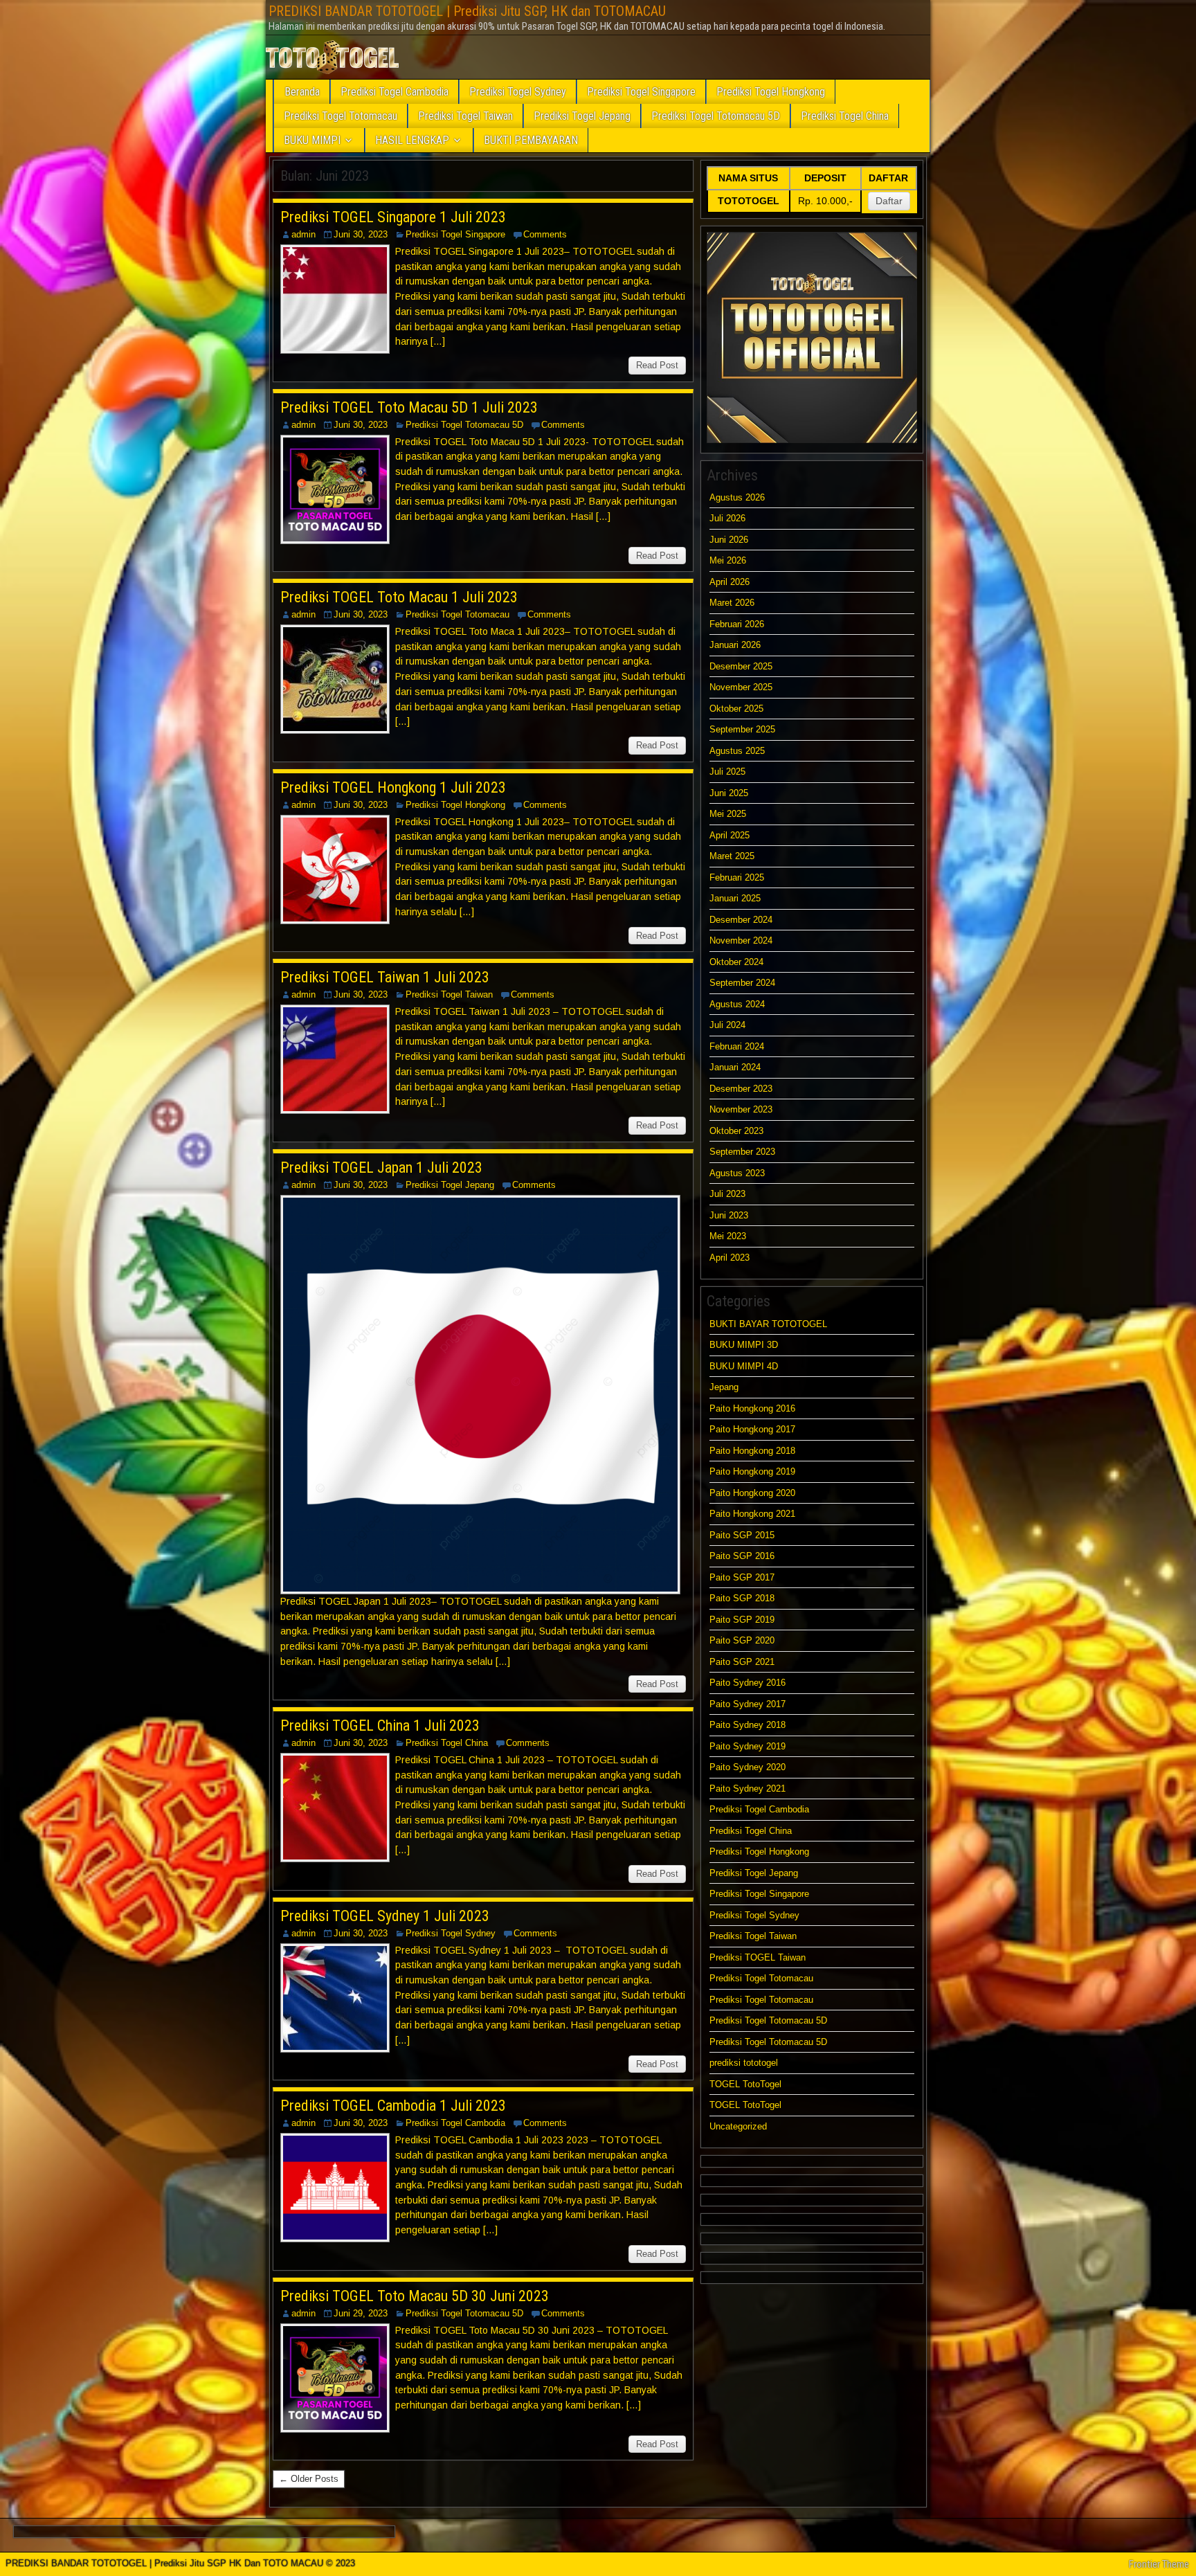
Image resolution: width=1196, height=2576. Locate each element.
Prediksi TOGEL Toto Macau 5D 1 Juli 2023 (409, 407)
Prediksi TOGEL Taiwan (759, 1957)
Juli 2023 (727, 1194)
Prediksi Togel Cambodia (395, 92)
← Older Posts (309, 2479)
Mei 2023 (728, 1236)
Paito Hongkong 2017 (752, 1429)
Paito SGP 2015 (742, 1535)
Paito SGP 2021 (742, 1662)
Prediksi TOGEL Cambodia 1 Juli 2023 (393, 2106)
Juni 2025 (729, 793)
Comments (545, 234)
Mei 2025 (728, 814)
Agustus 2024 (737, 1004)
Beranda (302, 92)
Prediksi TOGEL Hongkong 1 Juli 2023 (393, 787)
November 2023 (741, 1109)
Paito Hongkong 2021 (752, 1514)
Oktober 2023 (736, 1131)
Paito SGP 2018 (742, 1598)
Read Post (657, 365)
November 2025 (741, 687)
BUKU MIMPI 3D (744, 1345)
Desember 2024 (741, 920)
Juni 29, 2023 (361, 2313)
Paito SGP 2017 (742, 1577)
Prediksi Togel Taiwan (465, 116)
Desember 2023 (741, 1089)
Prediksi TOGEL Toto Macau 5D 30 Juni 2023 (415, 2296)
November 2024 (741, 940)
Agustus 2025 (737, 751)
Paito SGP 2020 (742, 1640)
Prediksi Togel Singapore (641, 92)
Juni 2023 (729, 1215)
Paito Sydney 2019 (747, 1746)
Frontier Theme (1159, 2564)
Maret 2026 (732, 603)
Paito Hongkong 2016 (752, 1408)
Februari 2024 (737, 1046)
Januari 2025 (735, 898)
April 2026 (730, 582)
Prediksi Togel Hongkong (771, 92)
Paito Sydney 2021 (747, 1789)
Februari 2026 (737, 624)
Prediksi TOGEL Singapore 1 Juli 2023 (393, 217)
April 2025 (730, 835)
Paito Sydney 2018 (747, 1725)
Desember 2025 (741, 666)
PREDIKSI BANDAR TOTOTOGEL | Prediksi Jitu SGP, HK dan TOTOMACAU (467, 11)
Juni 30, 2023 (361, 234)
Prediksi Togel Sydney (518, 92)
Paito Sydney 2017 (747, 1704)
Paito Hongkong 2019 (752, 1471)
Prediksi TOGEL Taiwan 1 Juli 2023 (385, 977)
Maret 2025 (732, 856)
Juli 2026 (727, 518)
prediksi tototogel (744, 2063)
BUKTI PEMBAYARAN (531, 140)
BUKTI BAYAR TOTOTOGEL (768, 1324)
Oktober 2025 (736, 709)
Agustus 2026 (737, 497)
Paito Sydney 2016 (747, 1683)
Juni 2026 (729, 540)
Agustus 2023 (737, 1173)
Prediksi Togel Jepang (582, 116)
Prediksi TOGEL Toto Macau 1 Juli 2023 (399, 597)
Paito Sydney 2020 (747, 1767)
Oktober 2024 (736, 962)
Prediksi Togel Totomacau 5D (716, 116)
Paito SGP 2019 (742, 1620)
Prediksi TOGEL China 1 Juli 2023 (380, 1726)
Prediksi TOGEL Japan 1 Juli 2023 (381, 1168)
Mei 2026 (728, 560)
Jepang (724, 1387)
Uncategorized (738, 2126)
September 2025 (742, 729)
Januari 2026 (735, 645)
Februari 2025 (737, 877)
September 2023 (742, 1152)
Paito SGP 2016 (742, 1556)
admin (303, 234)
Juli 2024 (727, 1025)
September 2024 (742, 983)
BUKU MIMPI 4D (744, 1366)
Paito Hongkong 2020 (752, 1493)
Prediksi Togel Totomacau (341, 116)
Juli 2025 (727, 772)
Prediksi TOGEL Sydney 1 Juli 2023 (385, 1916)
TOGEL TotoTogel (745, 2084)
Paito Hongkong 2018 (752, 1451)
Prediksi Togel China (845, 116)
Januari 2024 (735, 1067)
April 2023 (730, 1258)
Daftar (889, 201)
